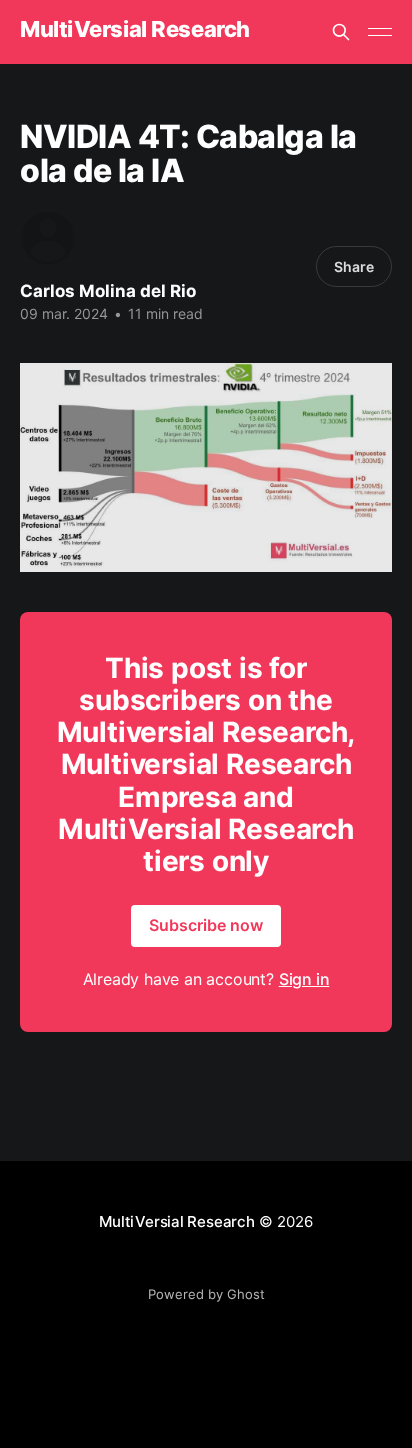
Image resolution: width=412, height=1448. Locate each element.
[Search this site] (341, 32)
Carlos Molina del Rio (108, 291)
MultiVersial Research (135, 29)
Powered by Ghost (206, 1294)
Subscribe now (206, 925)
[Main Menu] (380, 32)
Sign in (304, 979)
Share (354, 266)
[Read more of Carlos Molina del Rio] (48, 238)
